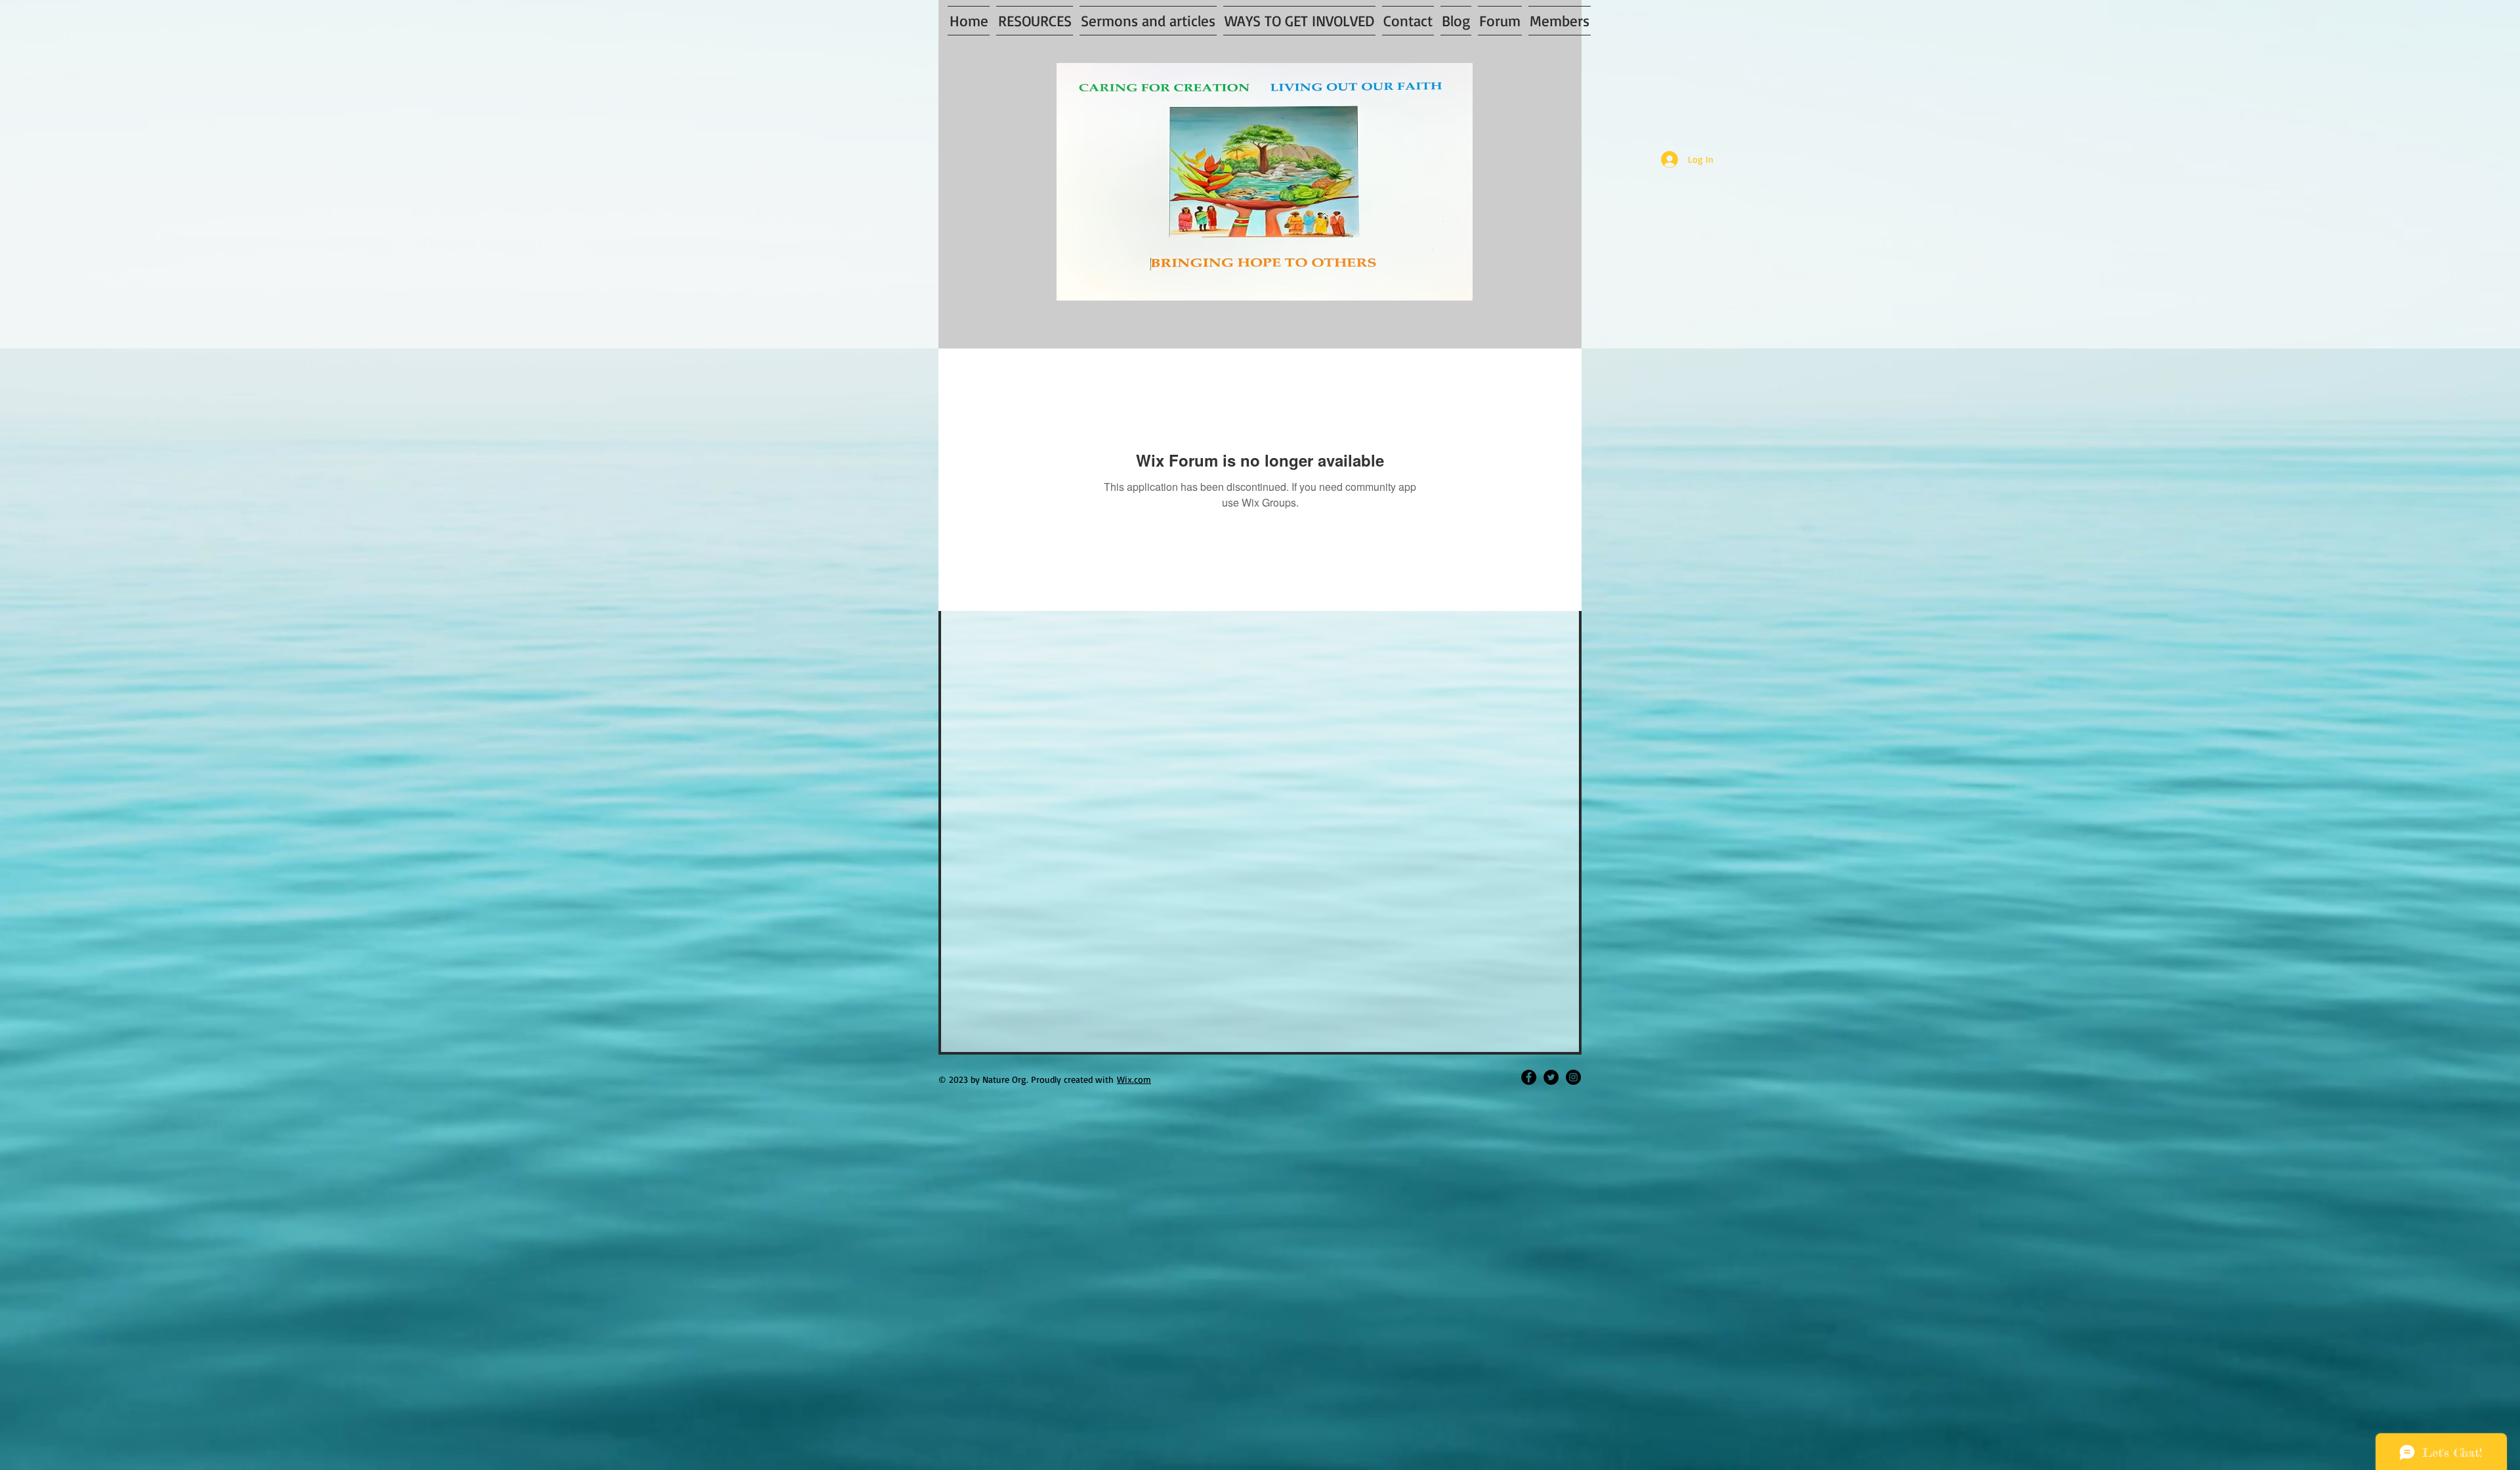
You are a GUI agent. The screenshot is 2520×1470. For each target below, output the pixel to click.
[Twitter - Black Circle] (1551, 1077)
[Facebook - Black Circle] (1529, 1077)
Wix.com (1134, 1079)
